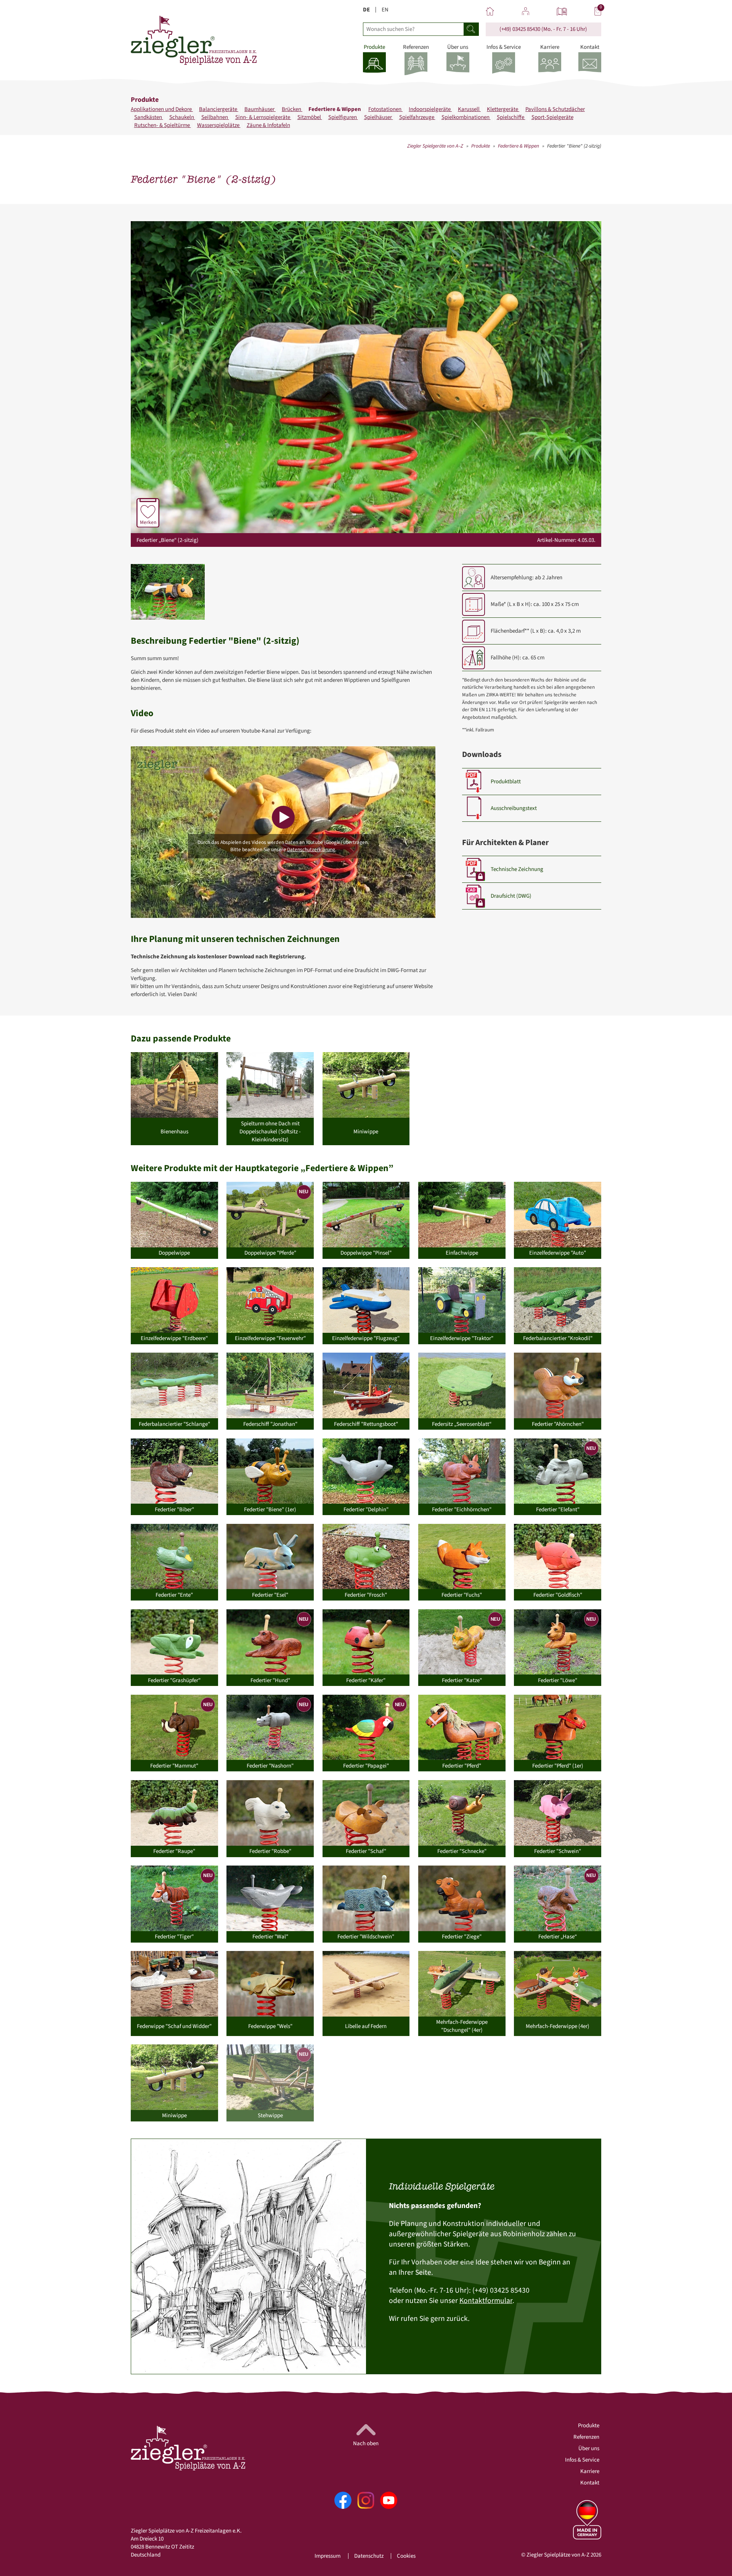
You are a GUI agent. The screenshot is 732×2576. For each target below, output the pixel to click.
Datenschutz (369, 2556)
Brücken (292, 109)
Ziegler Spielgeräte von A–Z (435, 146)
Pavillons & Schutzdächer (555, 109)
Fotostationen (385, 109)
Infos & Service (582, 2460)
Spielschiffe (511, 117)
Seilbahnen (215, 117)
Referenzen (586, 2437)
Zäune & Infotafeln (268, 125)
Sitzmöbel (310, 117)
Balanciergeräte (219, 109)
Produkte (481, 146)
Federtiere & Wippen (335, 109)
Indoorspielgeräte (430, 109)
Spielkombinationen (466, 117)
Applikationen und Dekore (162, 109)
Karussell (469, 109)
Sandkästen (149, 117)
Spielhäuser (379, 117)
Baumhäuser (260, 109)
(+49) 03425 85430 (520, 29)
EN (385, 10)
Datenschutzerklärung (311, 849)
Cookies (406, 2556)
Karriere (590, 2471)
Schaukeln (182, 117)
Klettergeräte (503, 109)
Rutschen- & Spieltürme (163, 125)
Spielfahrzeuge (417, 117)
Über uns (589, 2448)
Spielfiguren (343, 117)
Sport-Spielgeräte (552, 117)
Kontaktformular (486, 2301)
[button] (168, 592)
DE (366, 10)
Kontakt (590, 2483)
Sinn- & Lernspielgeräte (263, 117)
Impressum (327, 2556)
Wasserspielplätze (219, 125)
